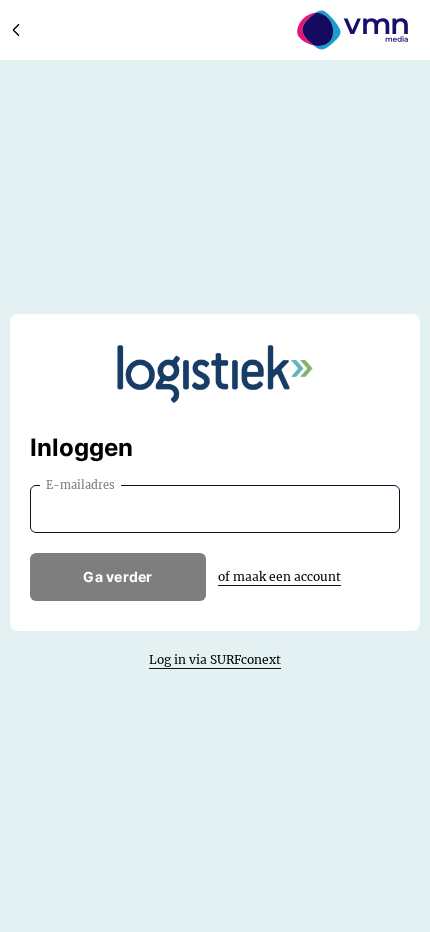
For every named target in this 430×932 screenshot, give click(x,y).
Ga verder (118, 576)
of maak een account (279, 576)
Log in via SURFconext (215, 659)
